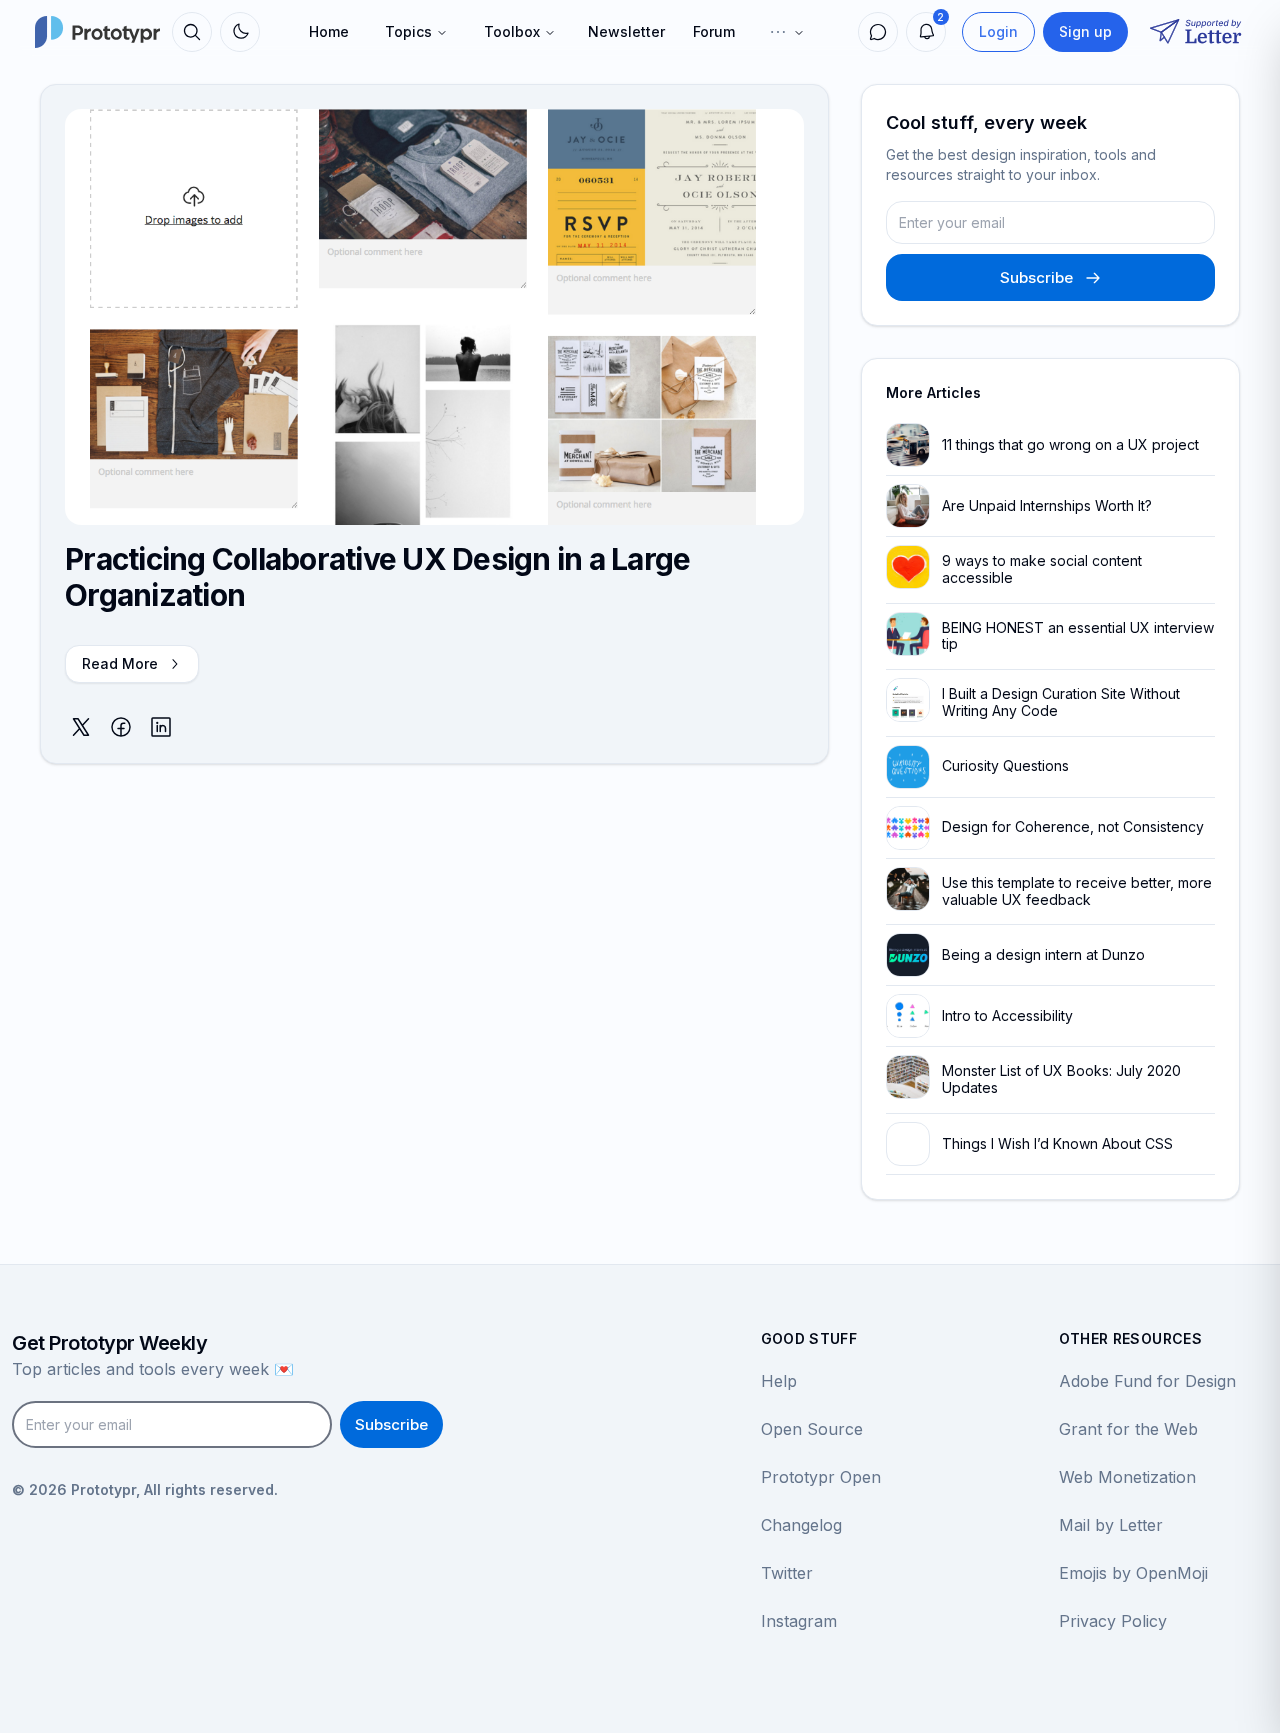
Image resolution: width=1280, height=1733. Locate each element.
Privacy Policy (1113, 1621)
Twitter (787, 1573)
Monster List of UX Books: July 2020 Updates (1061, 1079)
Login (998, 31)
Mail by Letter (1111, 1525)
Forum (714, 31)
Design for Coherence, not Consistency (1073, 826)
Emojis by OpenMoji (1133, 1573)
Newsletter (626, 31)
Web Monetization (1127, 1477)
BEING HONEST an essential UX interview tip (1078, 636)
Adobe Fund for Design (1147, 1381)
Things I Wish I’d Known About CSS (1057, 1143)
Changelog (801, 1525)
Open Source (812, 1429)
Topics (408, 31)
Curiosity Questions (1005, 765)
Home (329, 31)
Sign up (1085, 31)
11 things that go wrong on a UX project (1070, 444)
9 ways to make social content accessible (1042, 569)
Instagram (799, 1621)
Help (779, 1381)
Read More (120, 663)
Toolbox (512, 31)
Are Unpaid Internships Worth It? (1047, 505)
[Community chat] (878, 32)
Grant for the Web (1128, 1429)
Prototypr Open (821, 1477)
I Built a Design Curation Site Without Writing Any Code (1061, 702)
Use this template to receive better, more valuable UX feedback (1077, 891)
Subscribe (1036, 277)
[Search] (192, 32)
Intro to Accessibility (1007, 1015)
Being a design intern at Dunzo (1043, 954)
